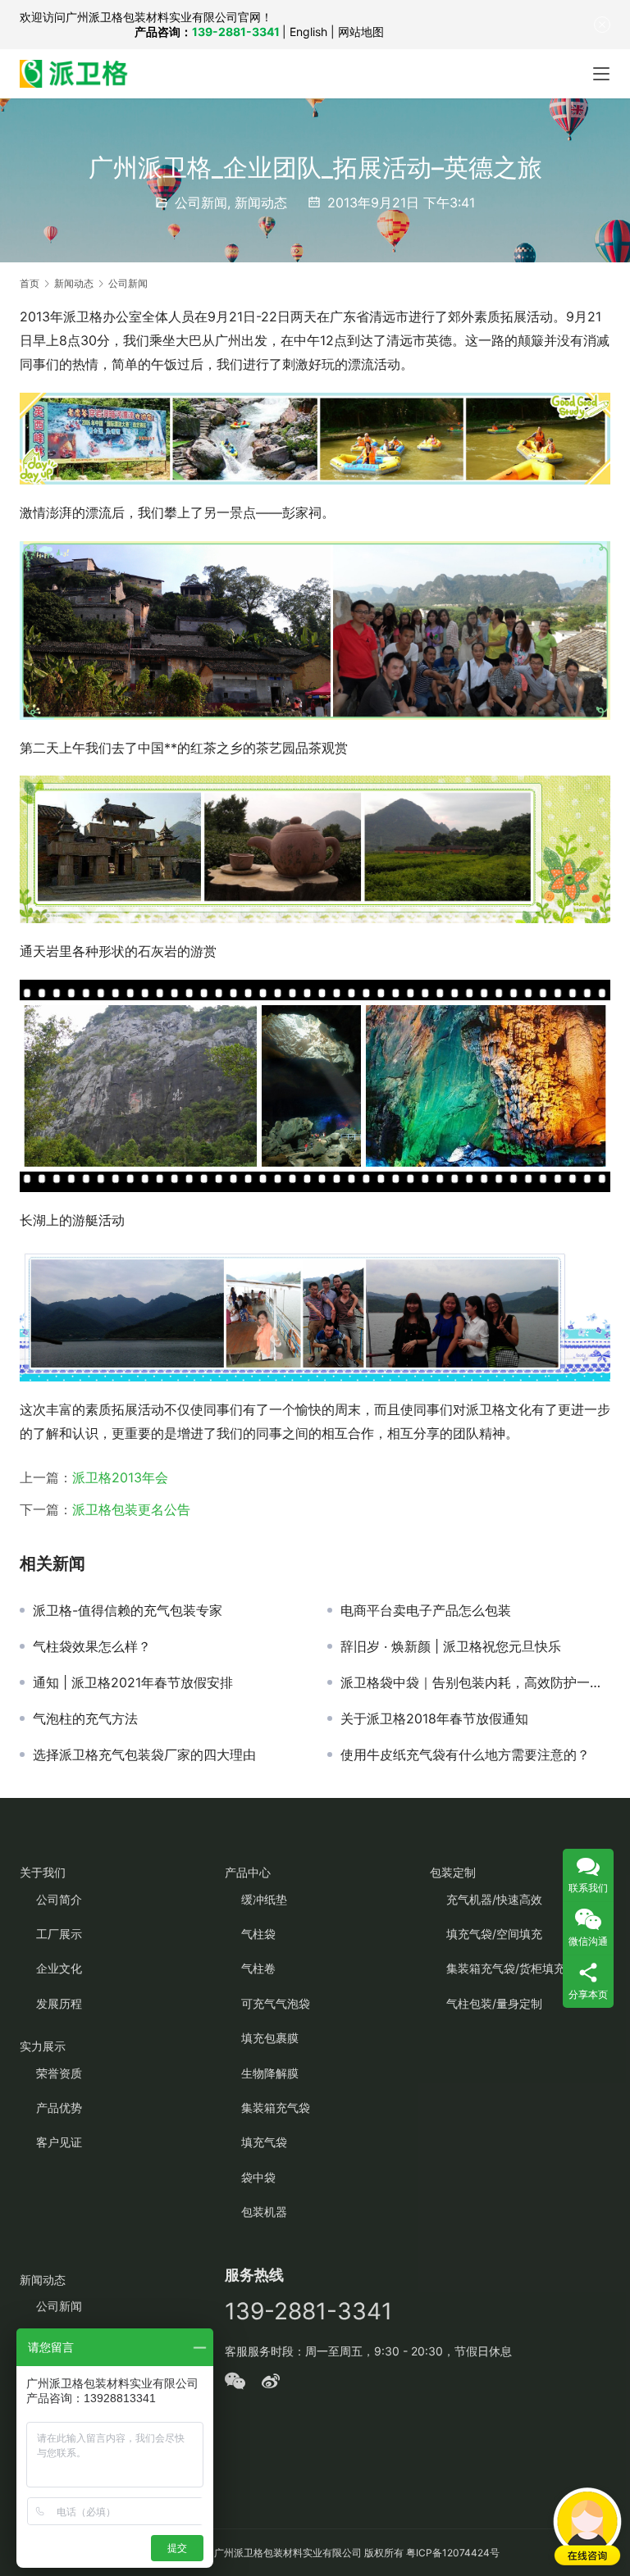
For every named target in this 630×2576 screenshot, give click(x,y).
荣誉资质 (59, 2073)
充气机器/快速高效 (494, 1899)
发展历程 (59, 2003)
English (308, 32)
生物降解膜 (270, 2073)
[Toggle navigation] (601, 74)
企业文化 (59, 1968)
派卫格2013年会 (120, 1477)
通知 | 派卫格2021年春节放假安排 (133, 1682)
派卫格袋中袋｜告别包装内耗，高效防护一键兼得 (475, 1682)
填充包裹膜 (270, 2038)
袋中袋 (258, 2177)
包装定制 (453, 1872)
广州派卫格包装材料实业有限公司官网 (163, 17)
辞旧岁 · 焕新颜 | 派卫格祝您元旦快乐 (451, 1646)
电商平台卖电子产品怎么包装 (426, 1610)
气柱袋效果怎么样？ (92, 1646)
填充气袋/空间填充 (494, 1934)
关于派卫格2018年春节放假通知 (434, 1718)
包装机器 (264, 2212)
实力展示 (43, 2046)
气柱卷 (258, 1968)
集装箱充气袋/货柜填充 (506, 1968)
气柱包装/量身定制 (494, 2003)
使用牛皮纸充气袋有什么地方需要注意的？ (465, 1755)
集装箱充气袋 (276, 2107)
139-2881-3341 (236, 32)
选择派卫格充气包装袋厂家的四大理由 (144, 1755)
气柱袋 (258, 1934)
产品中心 (248, 1872)
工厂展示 (59, 1934)
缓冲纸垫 (264, 1899)
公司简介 (59, 1899)
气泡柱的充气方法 (85, 1718)
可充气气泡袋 (276, 2003)
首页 (30, 283)
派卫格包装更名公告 (131, 1509)
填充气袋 (264, 2142)
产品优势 (59, 2107)
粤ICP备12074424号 (453, 2553)
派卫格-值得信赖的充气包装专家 (128, 1610)
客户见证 (59, 2142)
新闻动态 (261, 203)
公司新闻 (201, 203)
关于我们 (43, 1872)
